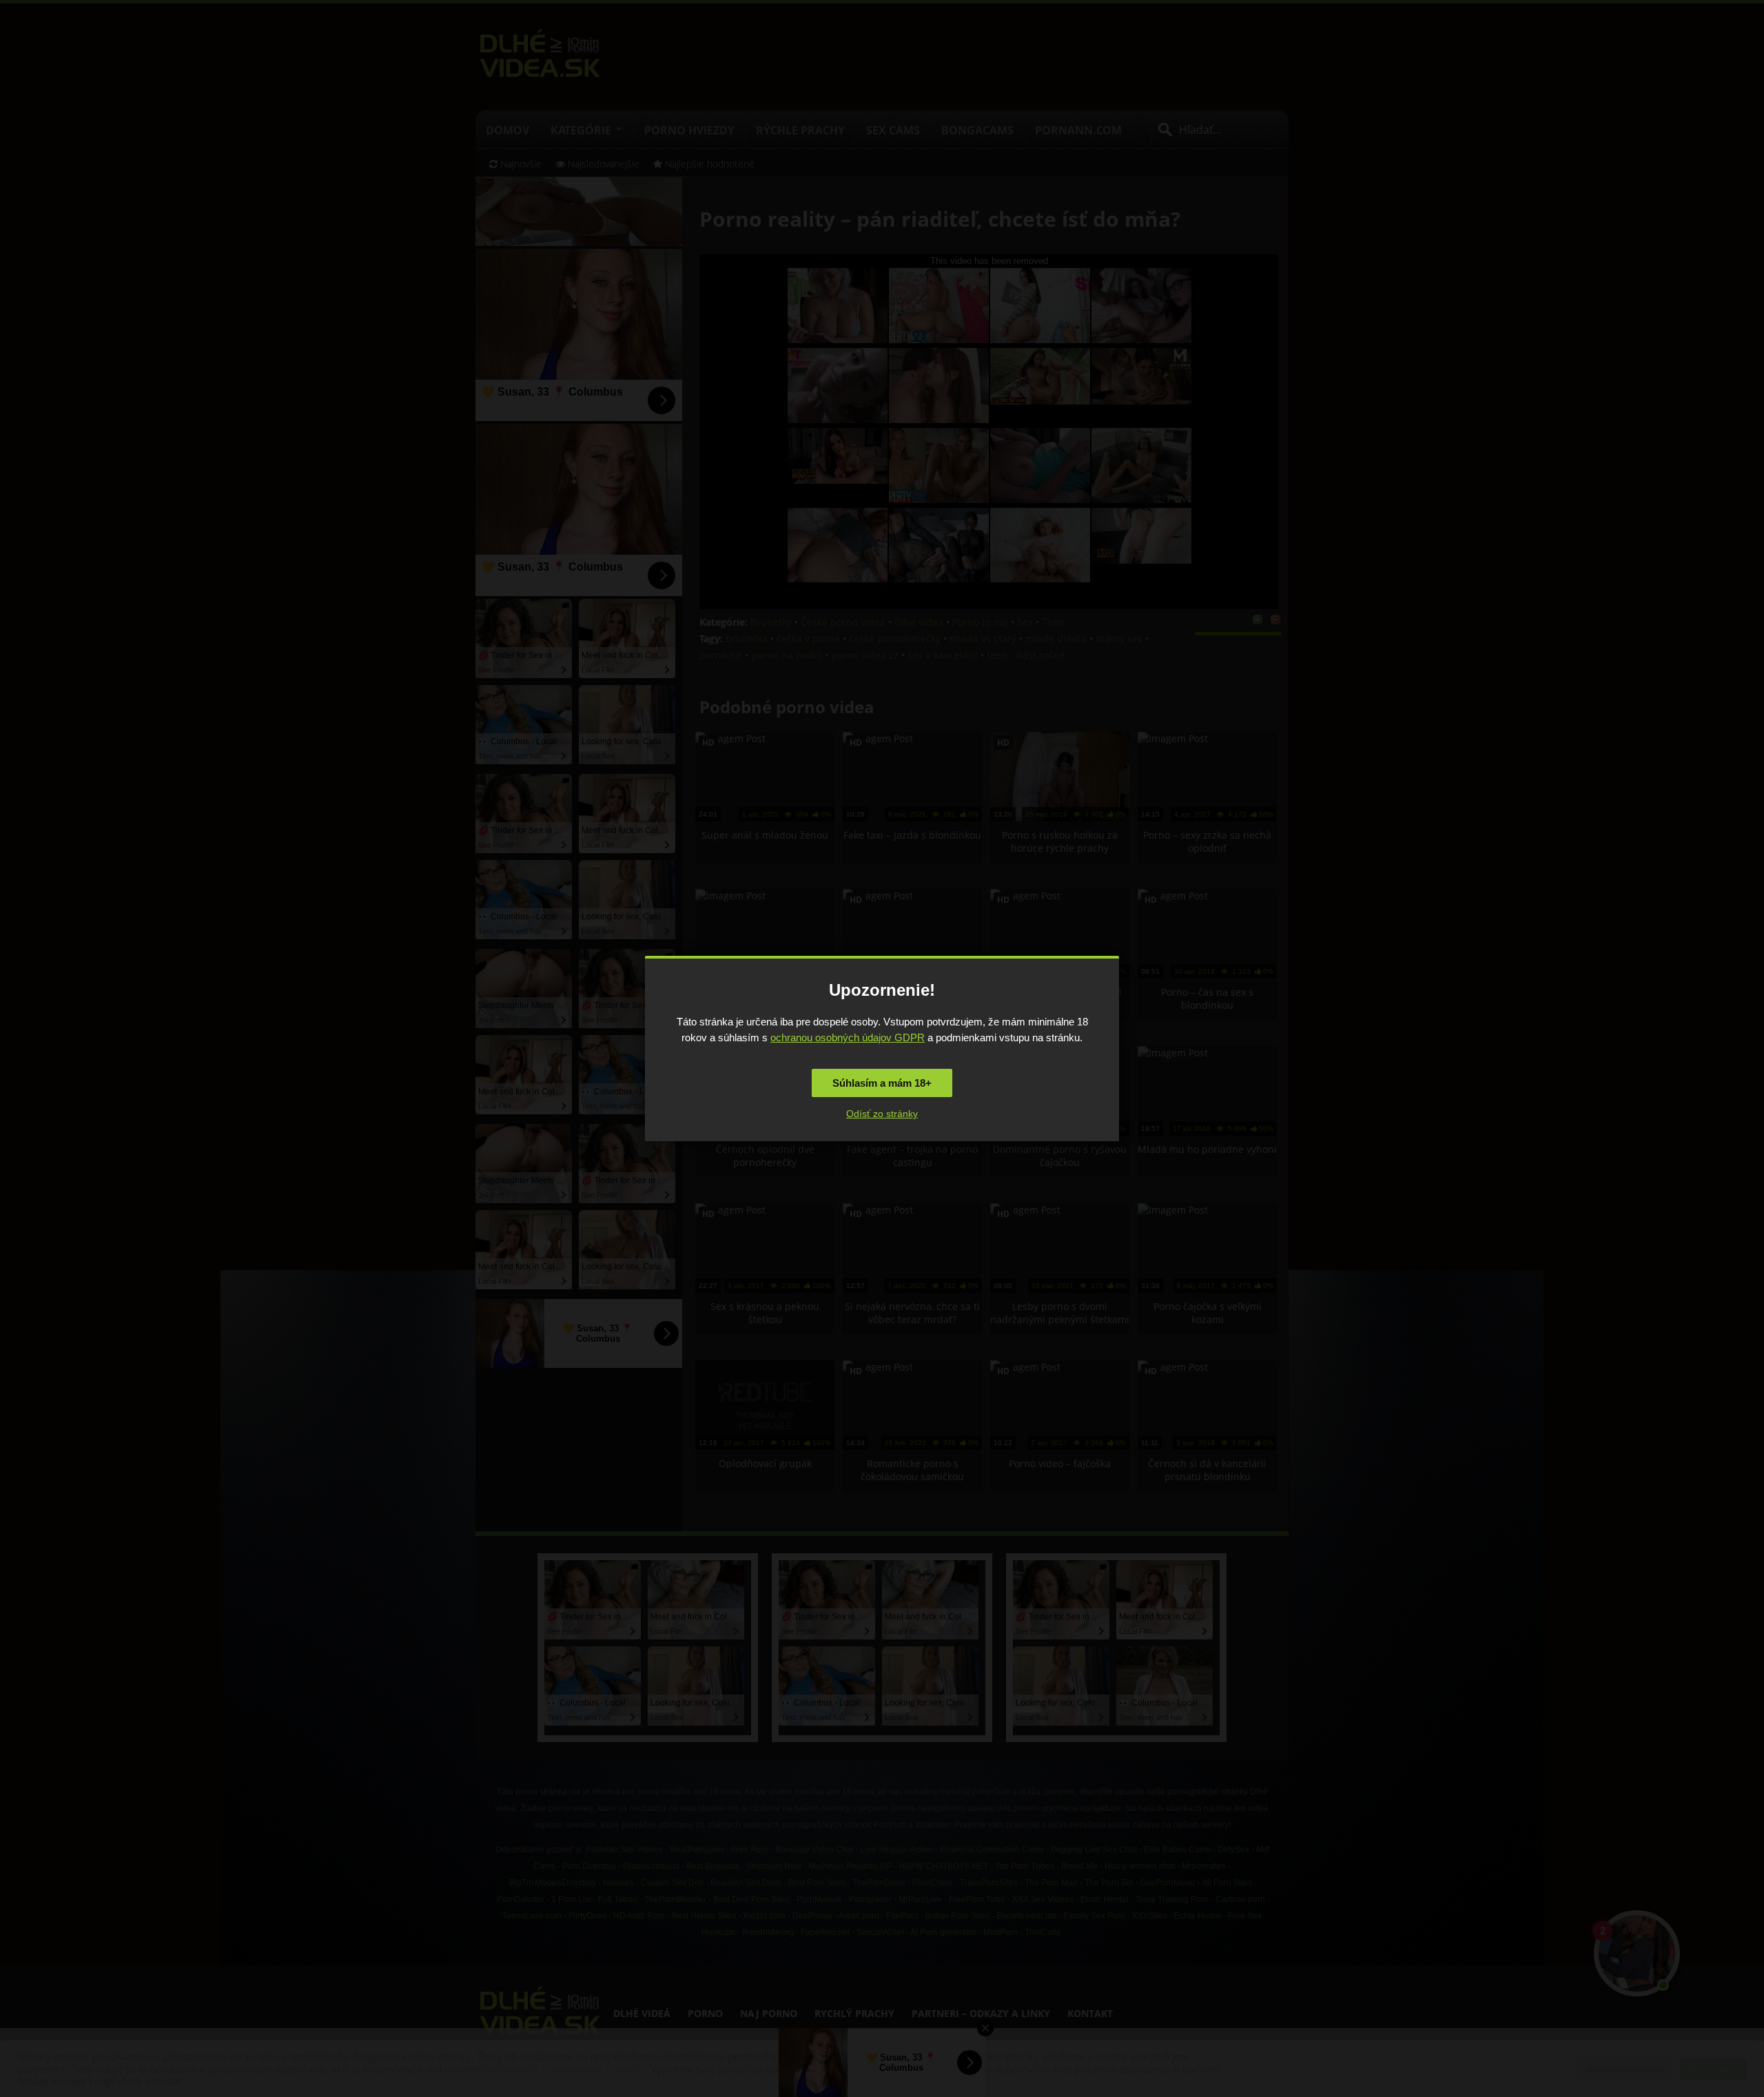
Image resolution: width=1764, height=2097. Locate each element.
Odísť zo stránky (882, 1114)
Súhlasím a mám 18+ (882, 1083)
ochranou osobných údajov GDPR (848, 1037)
